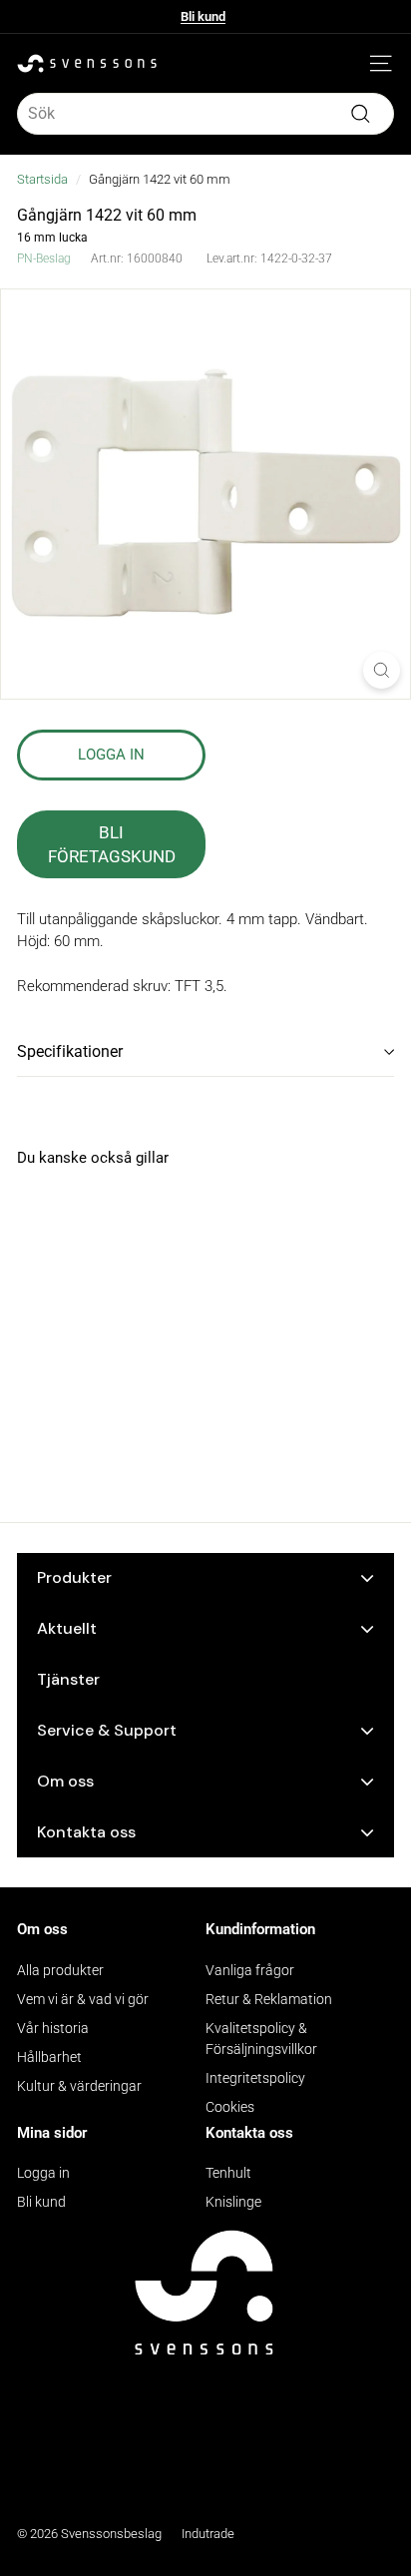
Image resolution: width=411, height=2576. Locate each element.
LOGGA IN (111, 755)
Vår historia (53, 2028)
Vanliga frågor (250, 1970)
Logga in (43, 2173)
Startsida (42, 179)
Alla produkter (60, 1970)
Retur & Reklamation (269, 1999)
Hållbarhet (49, 2057)
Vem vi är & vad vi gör (83, 1999)
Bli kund (203, 21)
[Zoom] (382, 670)
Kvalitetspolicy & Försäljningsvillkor (261, 2039)
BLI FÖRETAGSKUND (112, 844)
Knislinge (233, 2202)
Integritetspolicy (255, 2078)
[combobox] (205, 114)
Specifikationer (70, 1051)
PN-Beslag (44, 258)
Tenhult (228, 2173)
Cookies (230, 2107)
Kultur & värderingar (79, 2086)
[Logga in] (351, 64)
